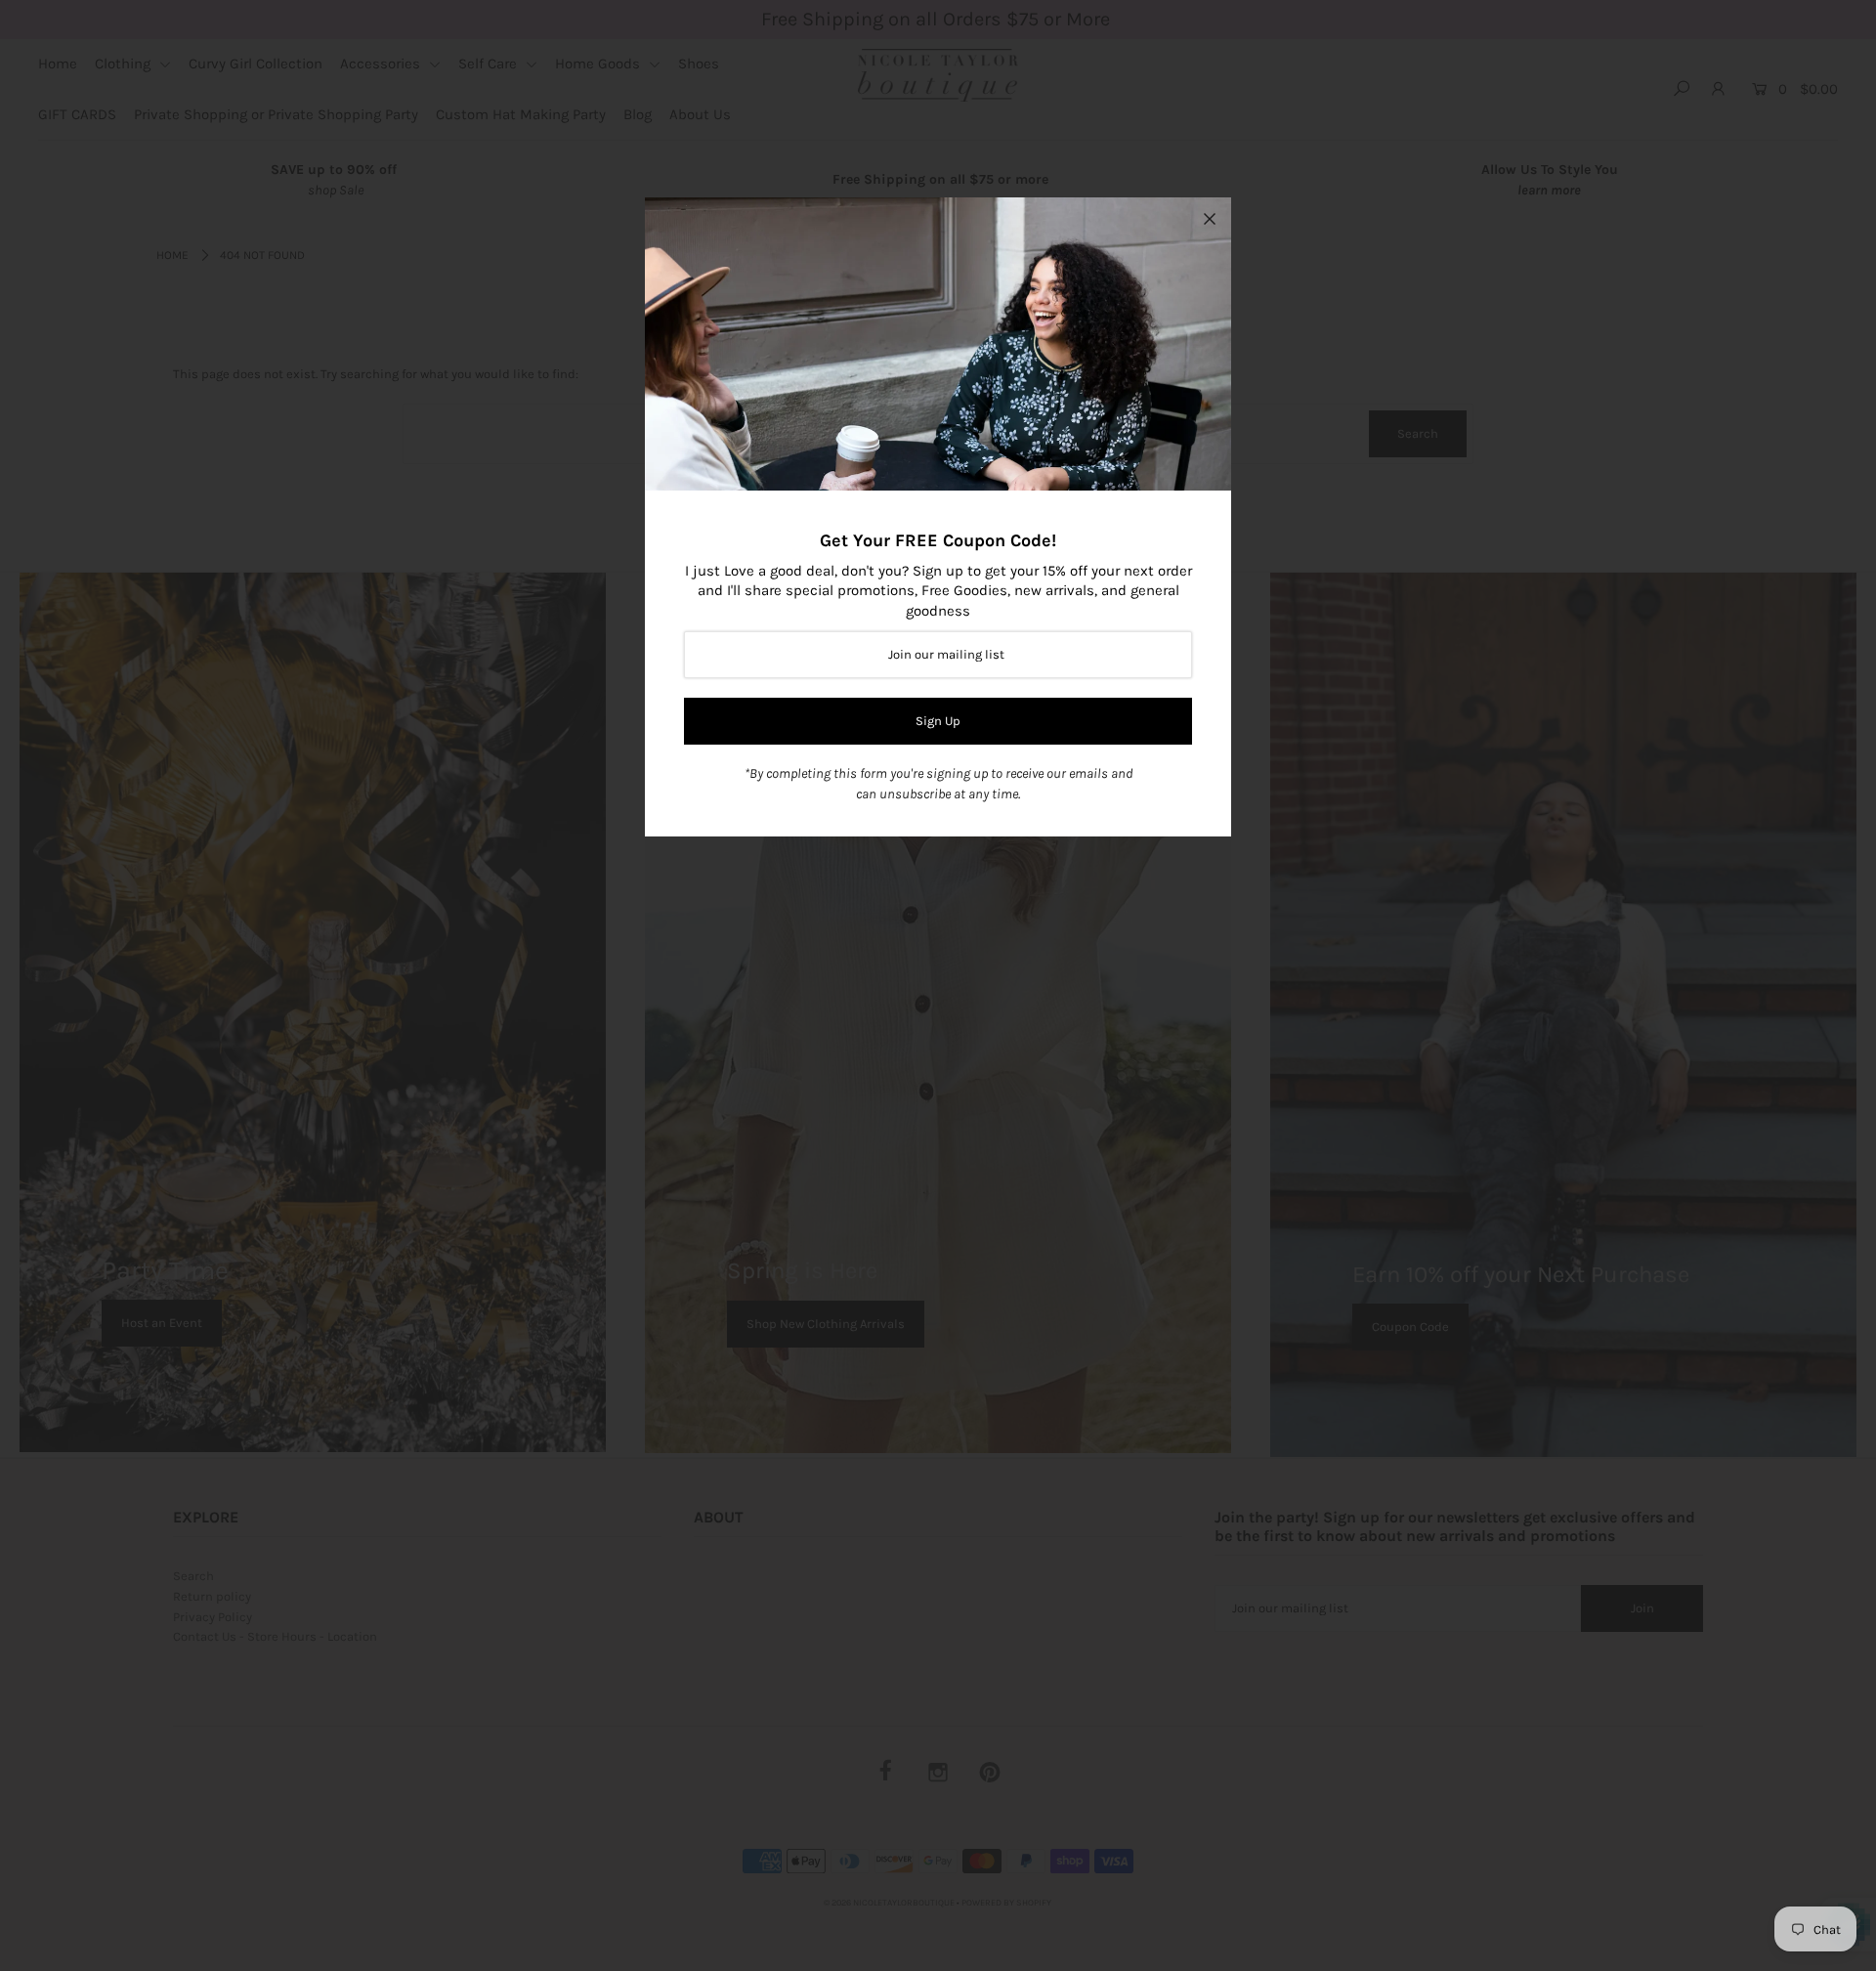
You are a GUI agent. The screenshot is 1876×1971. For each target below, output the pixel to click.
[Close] (1210, 219)
